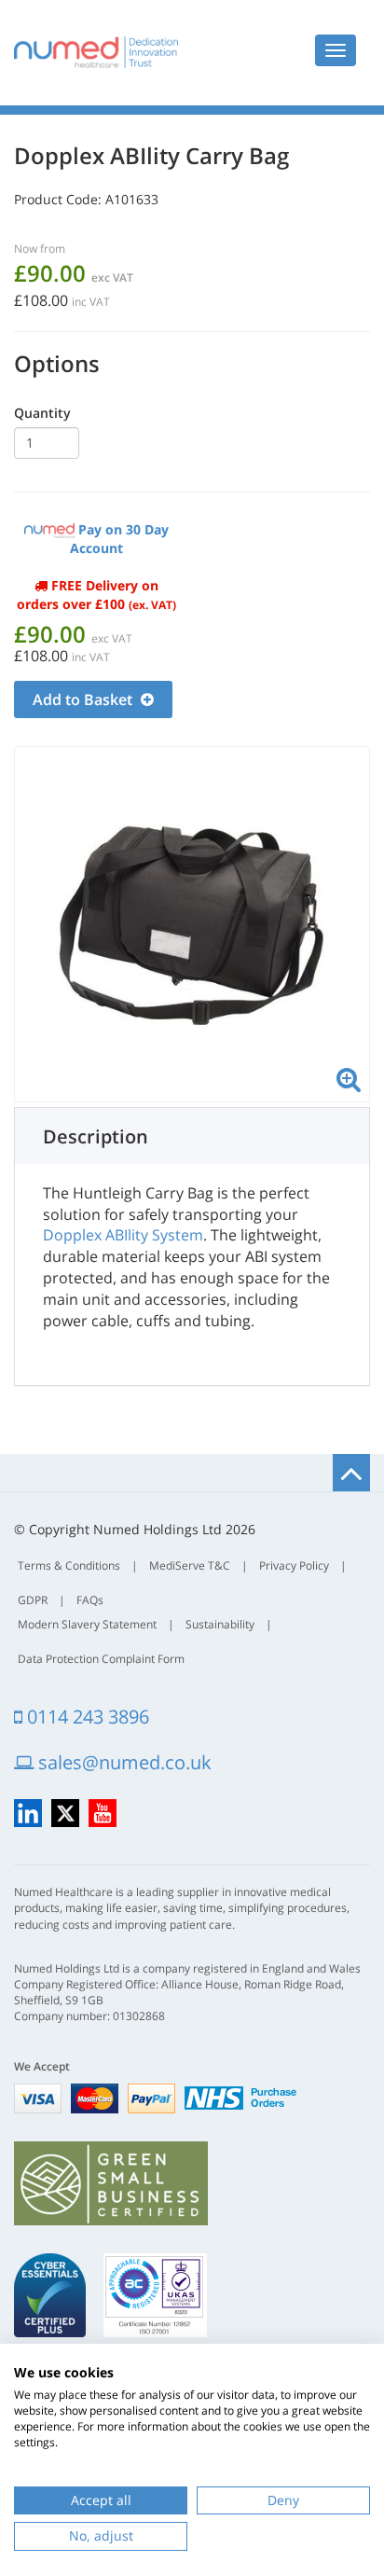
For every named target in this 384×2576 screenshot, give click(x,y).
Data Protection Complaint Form (101, 1659)
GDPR (33, 1600)
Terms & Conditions (69, 1565)
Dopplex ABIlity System (123, 1235)
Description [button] (96, 1136)
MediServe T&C (190, 1565)
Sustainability (220, 1624)
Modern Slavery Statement (87, 1624)
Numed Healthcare (96, 52)
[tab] (192, 1136)
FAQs (90, 1600)
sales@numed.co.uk (123, 1762)
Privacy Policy (294, 1565)
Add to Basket (84, 699)
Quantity (42, 413)
